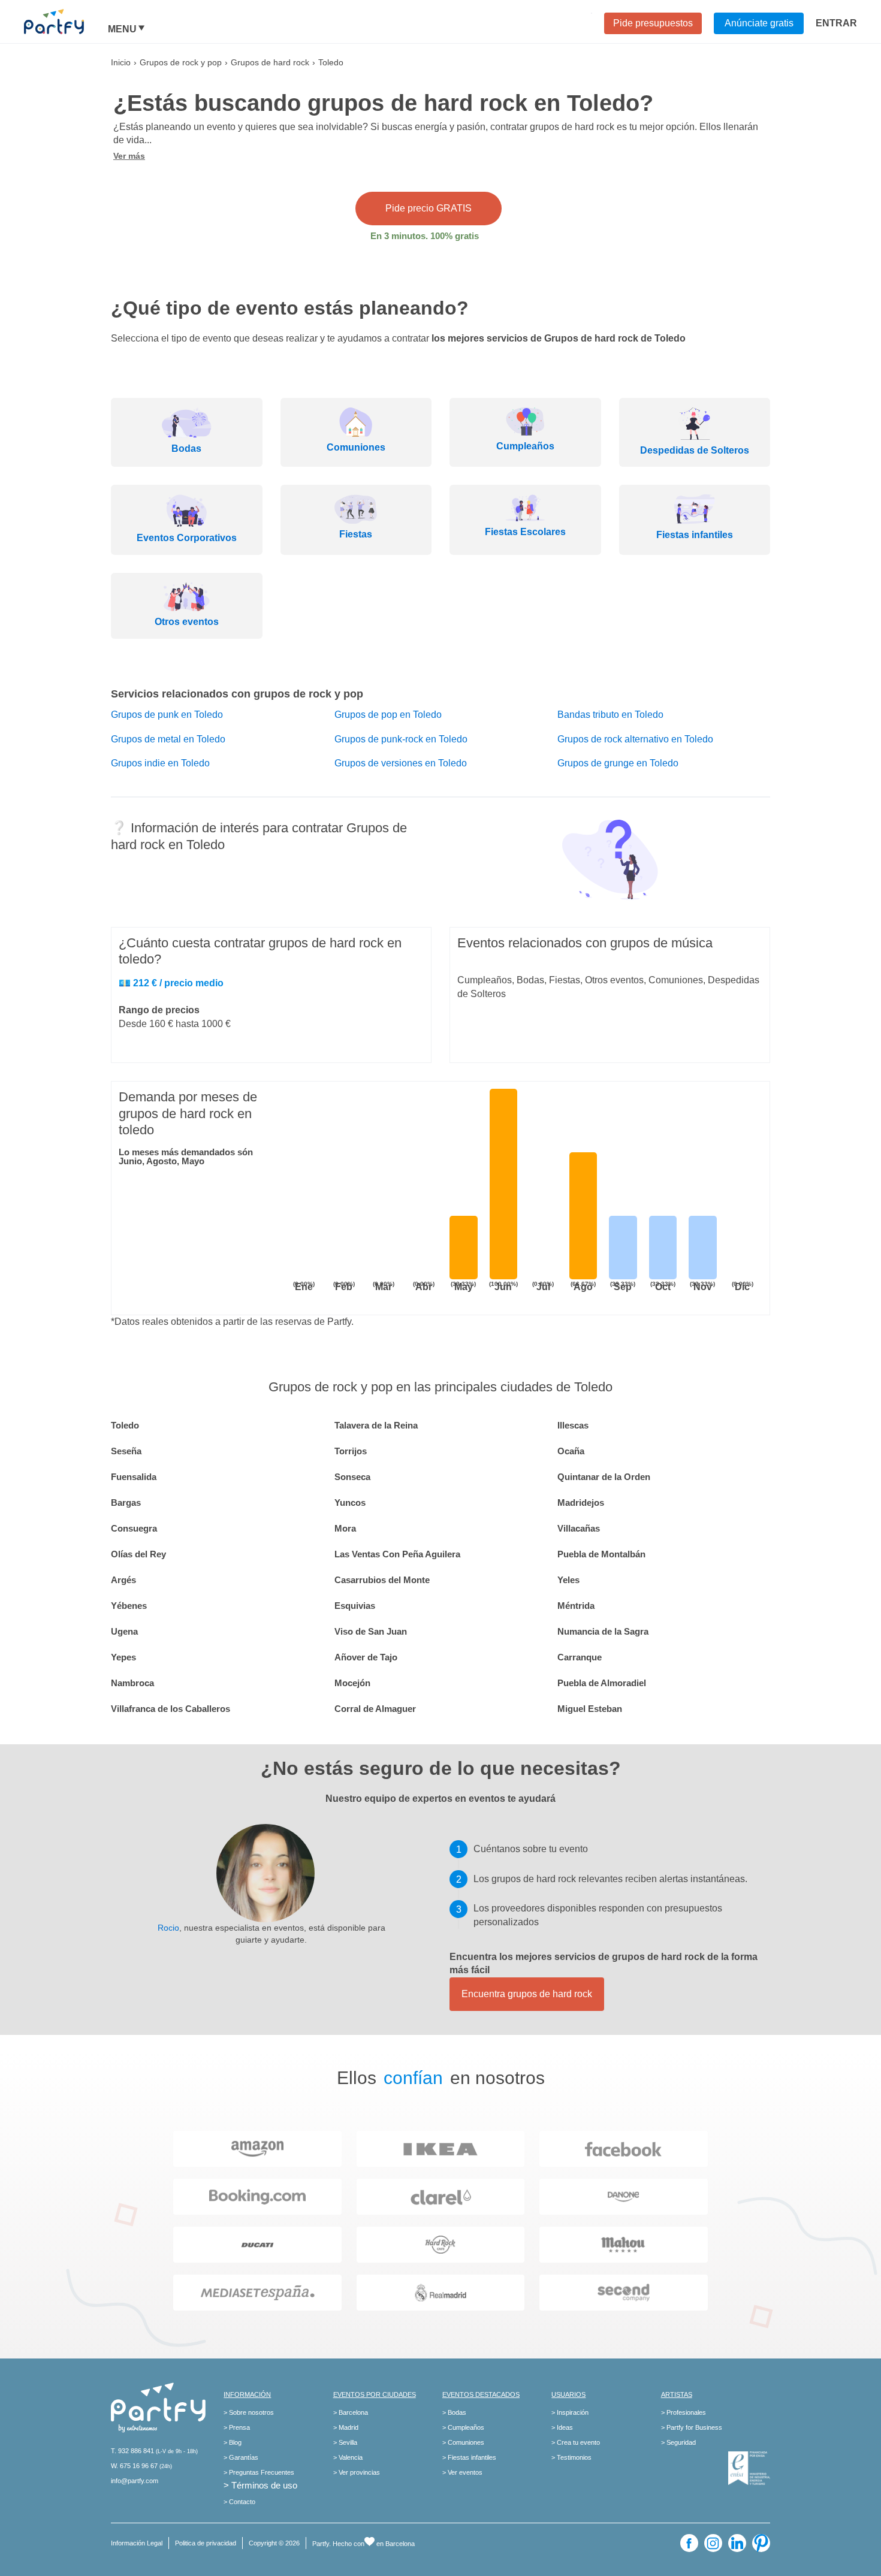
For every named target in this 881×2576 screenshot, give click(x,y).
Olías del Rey (138, 1554)
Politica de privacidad (206, 2543)
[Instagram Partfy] (713, 2543)
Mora (345, 1528)
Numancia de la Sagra (603, 1631)
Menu (122, 29)
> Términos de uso (260, 2485)
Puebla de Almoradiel (602, 1683)
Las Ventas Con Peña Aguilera (397, 1554)
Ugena (124, 1631)
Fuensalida (134, 1477)
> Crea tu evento (576, 2442)
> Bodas (454, 2412)
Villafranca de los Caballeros (171, 1709)
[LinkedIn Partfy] (737, 2543)
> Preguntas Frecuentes (259, 2472)
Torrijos (351, 1451)
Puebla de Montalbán (601, 1554)
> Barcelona (351, 2412)
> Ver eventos (462, 2472)
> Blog (233, 2442)
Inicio (121, 62)
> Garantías (241, 2457)
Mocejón (352, 1683)
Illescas (573, 1425)
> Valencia (348, 2457)
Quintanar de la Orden (604, 1477)
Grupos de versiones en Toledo (401, 763)
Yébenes (129, 1606)
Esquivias (355, 1606)
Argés (123, 1580)
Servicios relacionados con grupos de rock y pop (237, 694)
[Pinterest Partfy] (761, 2543)
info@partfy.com (135, 2481)
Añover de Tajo (366, 1657)
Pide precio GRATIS (429, 208)
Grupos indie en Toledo (160, 763)
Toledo (125, 1425)
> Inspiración (570, 2412)
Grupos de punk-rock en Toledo (401, 739)
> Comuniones (463, 2442)
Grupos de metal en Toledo (168, 739)
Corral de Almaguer (375, 1709)
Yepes (123, 1657)
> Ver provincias (357, 2472)
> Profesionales (684, 2412)
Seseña (126, 1451)
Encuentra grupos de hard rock (527, 1994)
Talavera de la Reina (376, 1425)
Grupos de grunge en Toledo (618, 763)
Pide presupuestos (653, 23)
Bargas (126, 1503)
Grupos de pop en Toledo (388, 715)
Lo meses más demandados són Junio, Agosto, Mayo (186, 1156)
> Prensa (237, 2427)
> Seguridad (678, 2442)
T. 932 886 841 (132, 2451)
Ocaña (571, 1451)
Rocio (168, 1928)
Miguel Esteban (590, 1709)
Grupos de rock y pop (181, 62)
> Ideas (562, 2427)
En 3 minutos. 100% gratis (425, 236)
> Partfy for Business (692, 2427)
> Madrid (346, 2427)
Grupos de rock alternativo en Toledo (635, 739)
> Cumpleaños (463, 2427)
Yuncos (350, 1503)
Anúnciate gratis (759, 23)
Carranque (580, 1657)
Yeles (568, 1580)
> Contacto (239, 2502)
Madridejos (581, 1503)
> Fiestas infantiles (469, 2457)
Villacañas (579, 1528)
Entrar (836, 23)
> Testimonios (571, 2457)
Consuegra (134, 1528)
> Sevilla (345, 2442)
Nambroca (132, 1683)
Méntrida (576, 1606)
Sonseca (352, 1477)
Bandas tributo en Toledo (610, 715)
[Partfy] (66, 22)
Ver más (129, 156)
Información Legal (137, 2543)
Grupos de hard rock (270, 62)
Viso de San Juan (371, 1631)
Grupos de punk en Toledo (167, 715)
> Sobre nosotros (249, 2412)
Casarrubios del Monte (382, 1580)
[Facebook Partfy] (689, 2543)
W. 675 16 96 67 (134, 2466)
